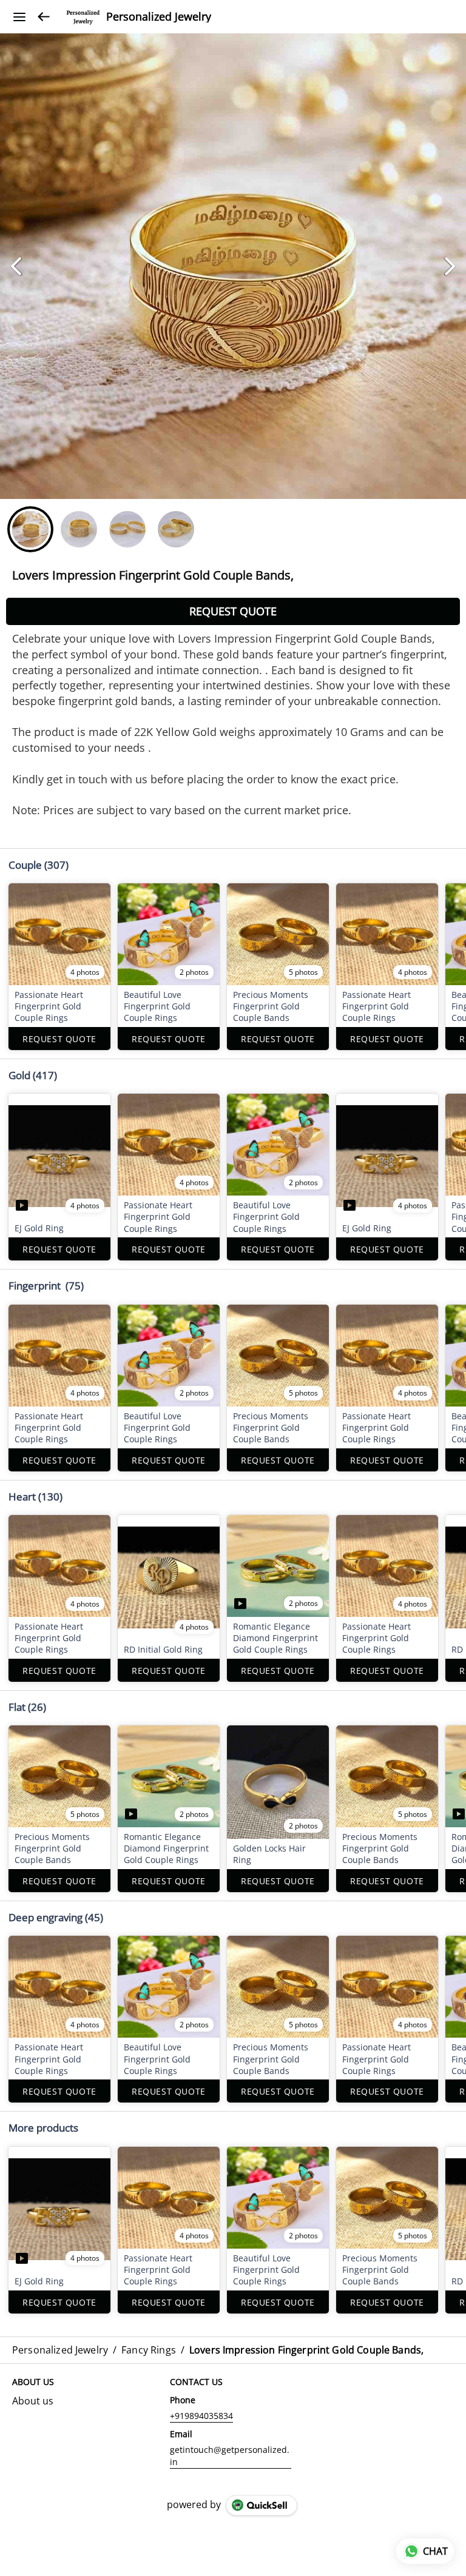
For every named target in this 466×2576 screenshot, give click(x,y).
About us (33, 2401)
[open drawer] (19, 17)
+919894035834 (201, 2416)
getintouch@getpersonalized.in (230, 2456)
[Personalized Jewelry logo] (83, 17)
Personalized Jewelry (159, 17)
